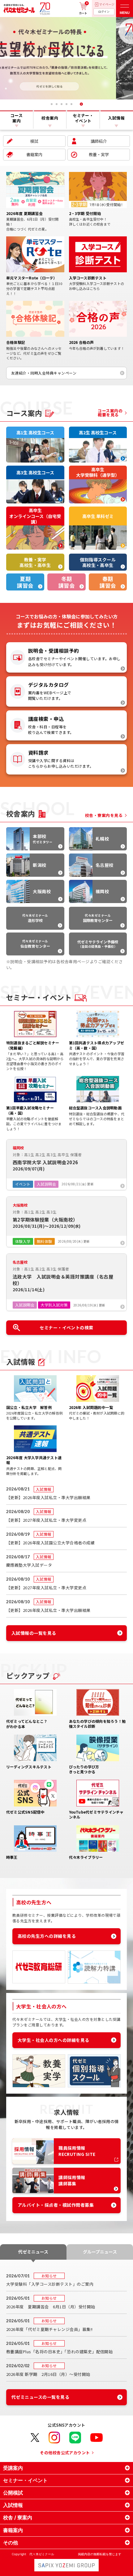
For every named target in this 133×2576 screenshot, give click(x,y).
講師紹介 (99, 141)
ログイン (104, 12)
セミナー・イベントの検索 (66, 1327)
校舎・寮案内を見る (104, 815)
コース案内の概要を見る (110, 413)
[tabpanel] (66, 58)
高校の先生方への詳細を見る (47, 1936)
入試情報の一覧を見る (34, 1633)
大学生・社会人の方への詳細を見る (54, 2040)
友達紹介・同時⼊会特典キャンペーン (44, 373)
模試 (34, 141)
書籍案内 (34, 154)
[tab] (52, 104)
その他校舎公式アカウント (65, 2453)
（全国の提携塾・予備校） (98, 944)
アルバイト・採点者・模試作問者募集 (56, 2205)
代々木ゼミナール (35, 918)
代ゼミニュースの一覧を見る (40, 2397)
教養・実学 (99, 154)
